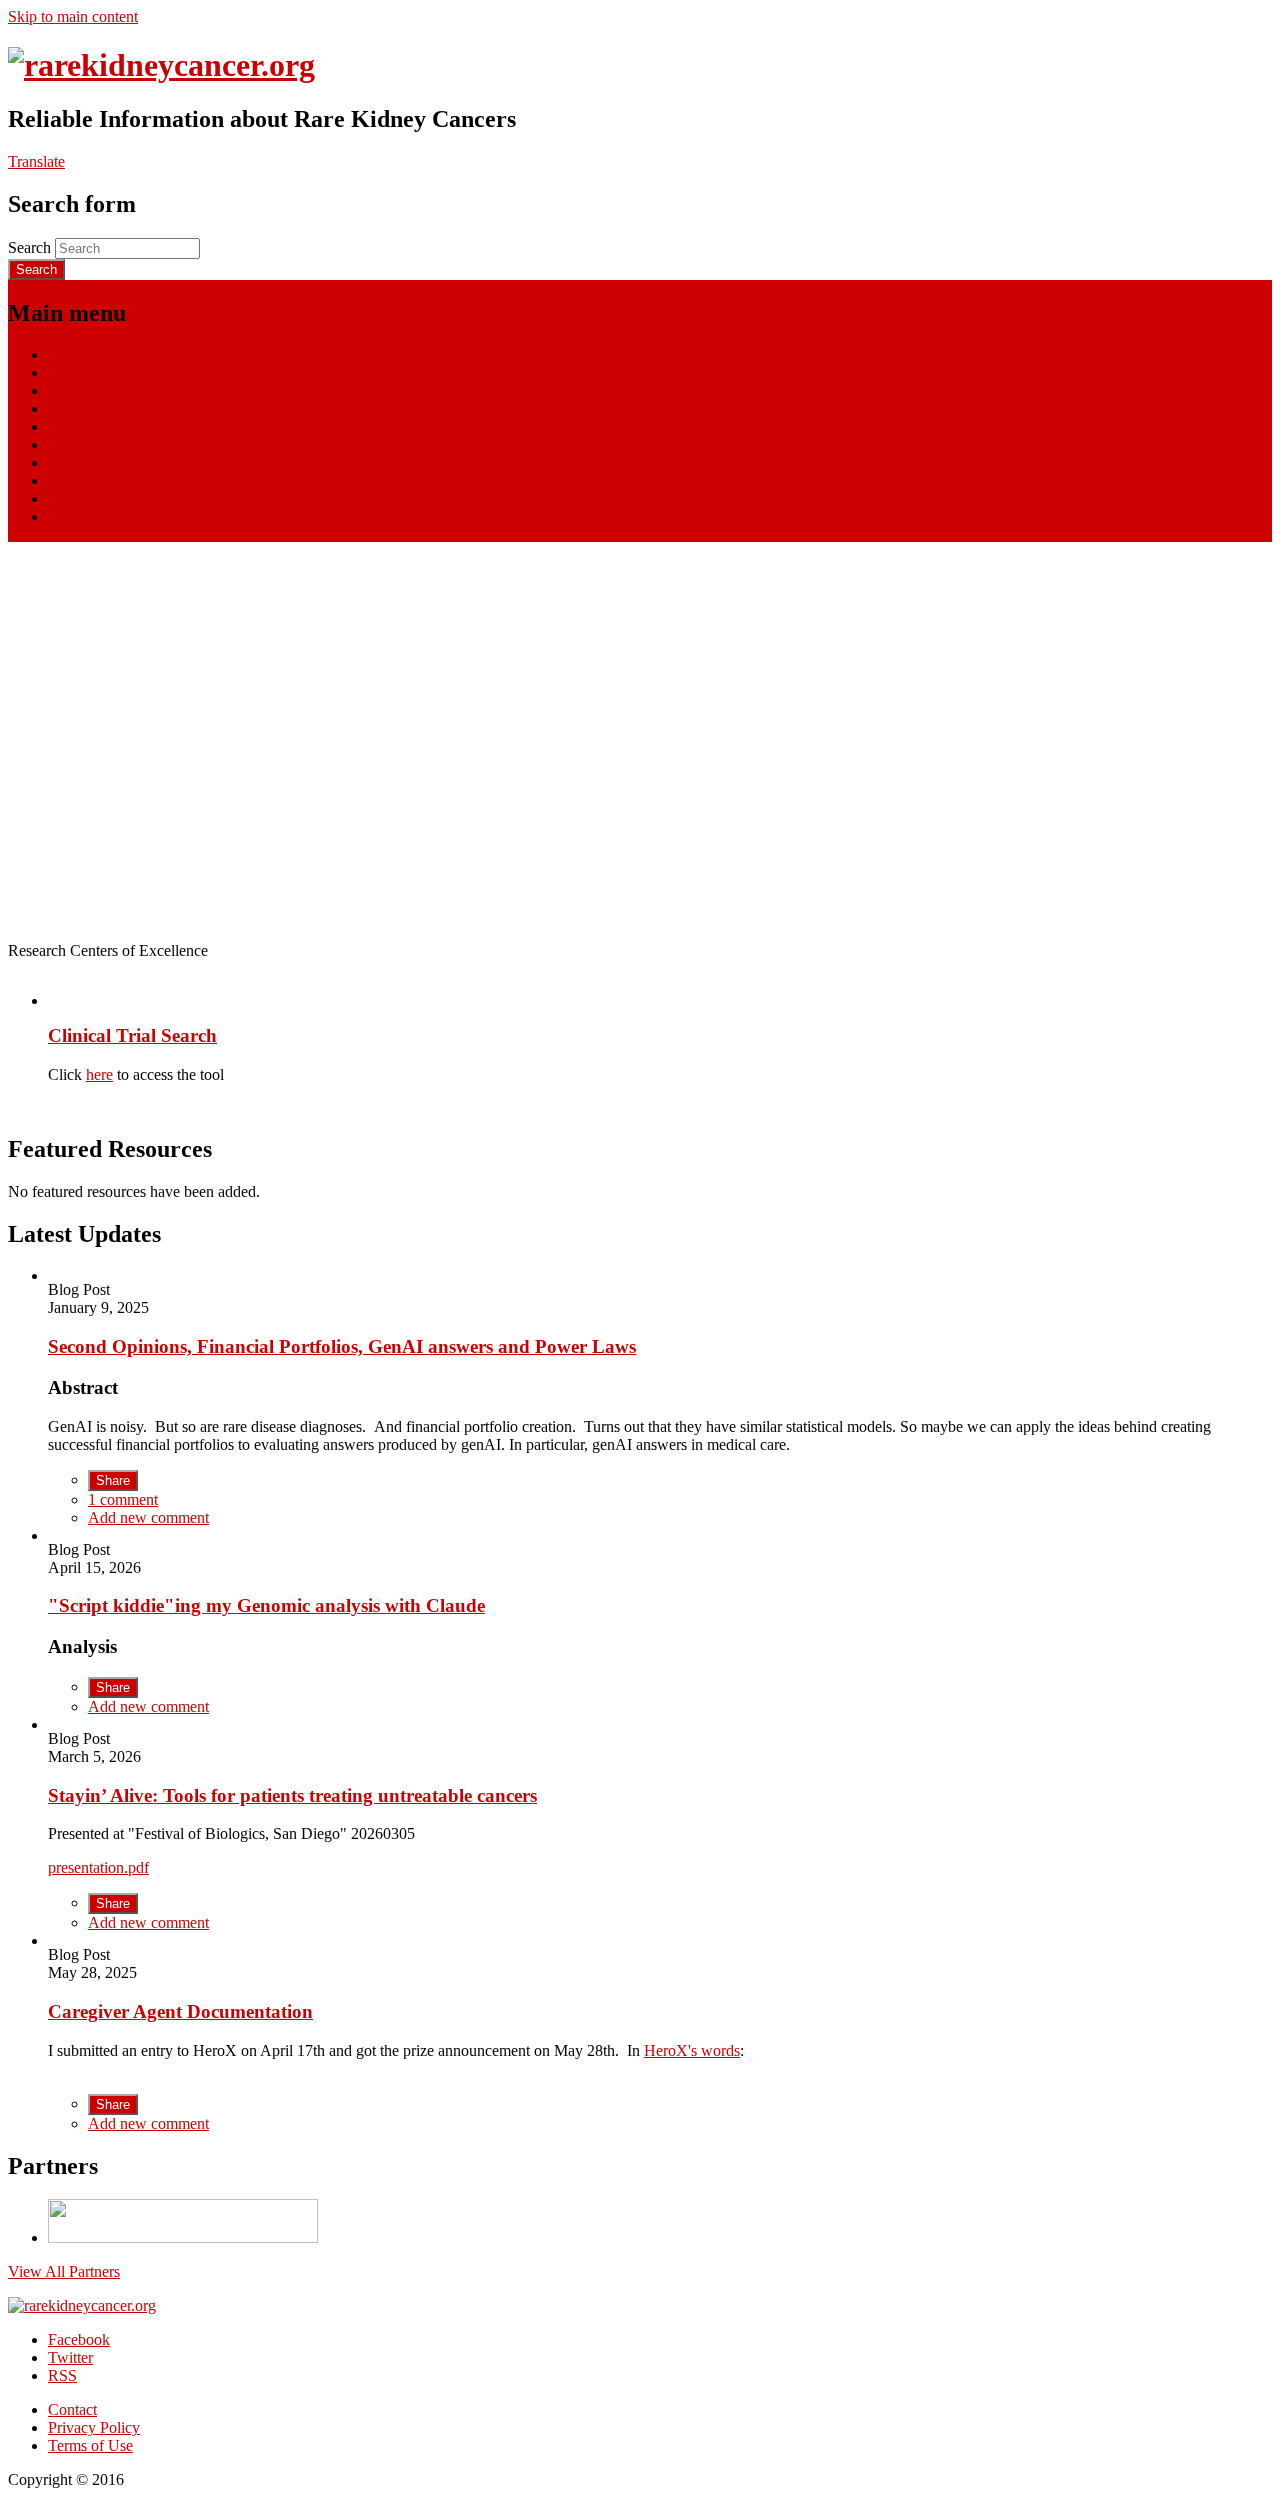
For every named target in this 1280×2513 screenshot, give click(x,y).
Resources (80, 444)
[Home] (161, 65)
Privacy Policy (94, 2427)
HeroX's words (692, 2050)
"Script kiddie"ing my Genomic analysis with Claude (266, 1605)
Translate (36, 161)
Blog (63, 390)
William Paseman (102, 516)
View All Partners (64, 2271)
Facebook (79, 2339)
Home (67, 354)
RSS (62, 2375)
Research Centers (103, 426)
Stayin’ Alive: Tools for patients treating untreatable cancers (292, 1795)
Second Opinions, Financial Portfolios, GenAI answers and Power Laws (342, 1346)
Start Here (80, 372)
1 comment (123, 1499)
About (68, 480)
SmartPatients (91, 498)
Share (113, 1480)
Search (31, 247)
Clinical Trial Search (132, 1035)
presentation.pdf (98, 1867)
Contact (72, 2409)
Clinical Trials (92, 462)
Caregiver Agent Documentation (180, 2011)
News (66, 408)
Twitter (70, 2357)
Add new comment (148, 1517)
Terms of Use (90, 2445)
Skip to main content (73, 16)
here (99, 1074)
